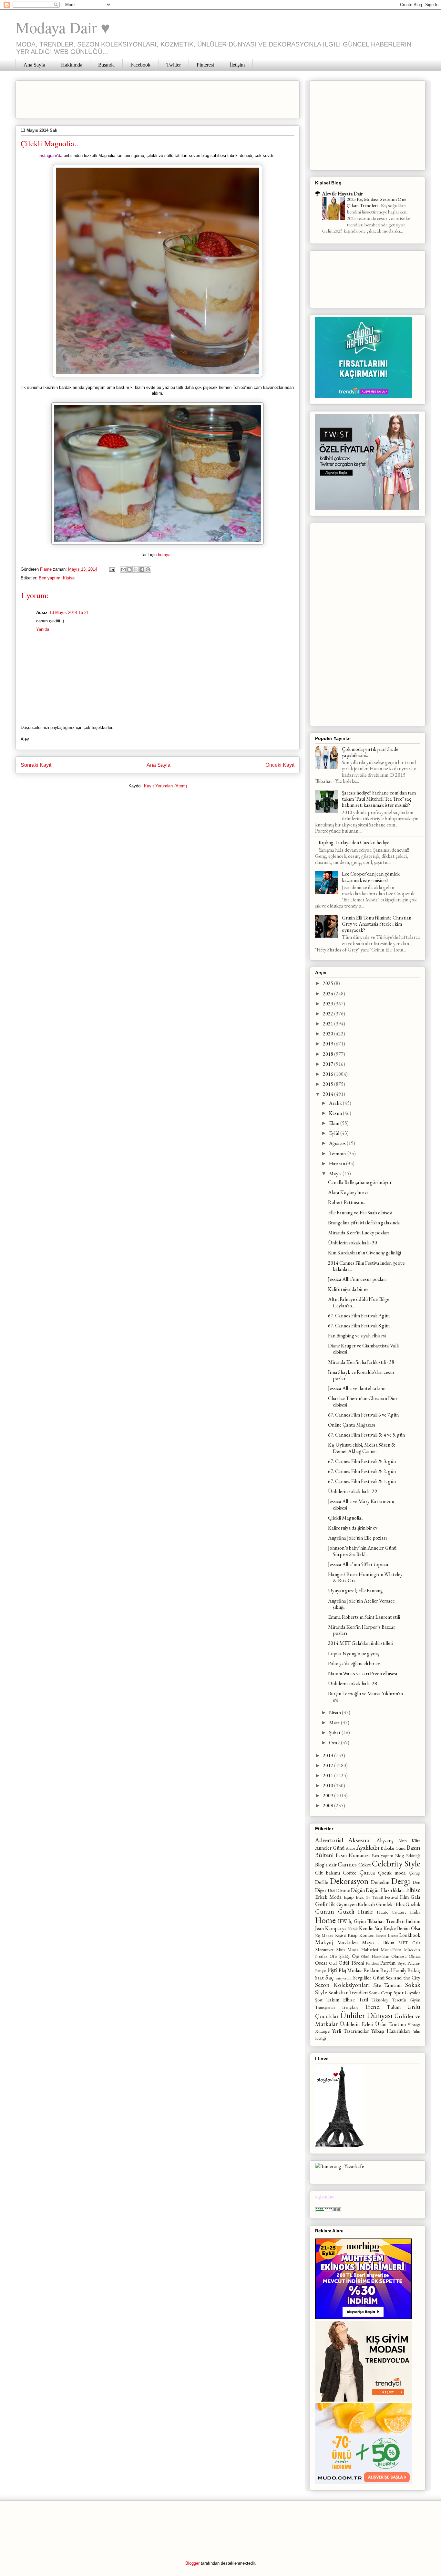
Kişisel (69, 578)
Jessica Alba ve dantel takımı (357, 1388)
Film (404, 1897)
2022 (328, 1014)
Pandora (372, 1963)
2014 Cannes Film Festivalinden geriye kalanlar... (366, 1266)
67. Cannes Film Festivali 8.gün (359, 1326)
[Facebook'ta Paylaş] (142, 569)
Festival (391, 1897)
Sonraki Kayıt (36, 765)
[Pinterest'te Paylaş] (148, 569)
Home (325, 1920)
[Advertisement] (138, 98)
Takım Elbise (341, 2000)
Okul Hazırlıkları (375, 1956)
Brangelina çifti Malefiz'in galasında (364, 1223)
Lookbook (410, 1935)
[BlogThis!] (129, 569)
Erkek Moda (328, 1897)
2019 (328, 1044)
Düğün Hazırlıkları (385, 1890)
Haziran (338, 1163)
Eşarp (349, 1897)
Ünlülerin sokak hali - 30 (353, 1243)
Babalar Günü (393, 1848)
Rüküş (414, 1970)
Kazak (353, 1929)
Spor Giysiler (407, 1993)
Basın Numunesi (353, 1855)
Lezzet (393, 1935)
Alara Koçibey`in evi (348, 1192)
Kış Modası (324, 1935)
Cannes (347, 1864)
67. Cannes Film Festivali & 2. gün (362, 1471)
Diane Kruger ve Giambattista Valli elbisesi (363, 1349)
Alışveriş (385, 1840)
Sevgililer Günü (369, 1978)
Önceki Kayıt (280, 765)
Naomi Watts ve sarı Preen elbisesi (363, 1673)
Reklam (371, 1970)
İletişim (237, 65)
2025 (328, 983)
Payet (402, 1963)
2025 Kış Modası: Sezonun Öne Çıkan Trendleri (376, 203)
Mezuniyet (324, 1949)
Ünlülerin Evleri (357, 2024)
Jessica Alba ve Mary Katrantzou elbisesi (361, 1504)
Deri (416, 1882)
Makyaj (324, 1942)
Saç (329, 1977)
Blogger (192, 2563)
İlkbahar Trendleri (386, 1921)
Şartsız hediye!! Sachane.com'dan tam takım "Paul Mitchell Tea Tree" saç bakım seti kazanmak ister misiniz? (379, 799)
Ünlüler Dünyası (366, 2015)
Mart (335, 1723)
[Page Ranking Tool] (328, 2210)
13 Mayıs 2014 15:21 (69, 613)
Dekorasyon (349, 1881)
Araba (350, 1848)
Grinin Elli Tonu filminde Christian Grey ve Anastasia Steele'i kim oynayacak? (377, 924)
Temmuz (338, 1153)
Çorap (415, 1873)
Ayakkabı (368, 1848)
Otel (333, 1963)
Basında (106, 65)
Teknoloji (380, 2000)
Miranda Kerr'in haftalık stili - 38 (361, 1362)
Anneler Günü (330, 1848)
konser (381, 1935)
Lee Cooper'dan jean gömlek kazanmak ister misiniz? (371, 877)
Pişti (332, 1970)
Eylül (335, 1133)
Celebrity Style (396, 1864)
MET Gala (409, 1942)
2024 (328, 994)
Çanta (367, 1872)
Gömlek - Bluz (390, 1904)
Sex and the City (403, 1978)
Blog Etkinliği (408, 1855)
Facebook (140, 65)
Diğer (321, 1890)
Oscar (321, 1963)
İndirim (413, 1921)
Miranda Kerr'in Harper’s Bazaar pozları (362, 1630)
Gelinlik (325, 1904)
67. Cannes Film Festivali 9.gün (359, 1316)
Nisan (335, 1713)
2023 (328, 1004)
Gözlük (413, 1904)
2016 (328, 1074)
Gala (415, 1897)
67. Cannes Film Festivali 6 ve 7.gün (363, 1415)
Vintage (414, 2025)
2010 (328, 1786)
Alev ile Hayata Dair (342, 194)
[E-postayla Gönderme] (112, 569)
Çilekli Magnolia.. (346, 1518)
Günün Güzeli (335, 1911)
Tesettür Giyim (406, 2000)
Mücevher (412, 1950)
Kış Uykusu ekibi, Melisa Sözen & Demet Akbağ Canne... (362, 1448)
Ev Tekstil (374, 1897)
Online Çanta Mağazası (352, 1425)
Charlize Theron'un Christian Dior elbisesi (363, 1401)
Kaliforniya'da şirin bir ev (353, 1528)
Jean (319, 1928)
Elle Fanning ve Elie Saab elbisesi (360, 1213)
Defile (322, 1882)
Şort (319, 2000)
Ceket (365, 1865)
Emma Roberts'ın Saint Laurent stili (364, 1617)
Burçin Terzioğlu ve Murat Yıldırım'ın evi (365, 1697)
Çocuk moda (392, 1873)
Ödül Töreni (351, 1963)
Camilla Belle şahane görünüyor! (360, 1182)
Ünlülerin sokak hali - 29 (353, 1491)
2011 (328, 1776)
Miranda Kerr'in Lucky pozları (359, 1233)
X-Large (322, 2031)
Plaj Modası (351, 1970)
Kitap (353, 1935)
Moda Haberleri (363, 1949)
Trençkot (350, 2007)
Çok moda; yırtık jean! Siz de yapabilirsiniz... (370, 752)
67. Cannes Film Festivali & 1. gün (362, 1481)
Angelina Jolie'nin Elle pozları (357, 1538)
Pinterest (205, 65)
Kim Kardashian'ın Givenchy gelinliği (364, 1253)
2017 (328, 1064)
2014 (328, 1094)
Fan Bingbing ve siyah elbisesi (357, 1336)
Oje (355, 1956)
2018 (328, 1054)
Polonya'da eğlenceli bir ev (354, 1663)
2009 (328, 1796)
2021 (328, 1024)
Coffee (350, 1873)
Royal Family (393, 1970)
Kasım (336, 1113)
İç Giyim (357, 1921)
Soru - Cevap (381, 1993)
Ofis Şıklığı (340, 1956)
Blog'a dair (326, 1865)
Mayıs (336, 1174)
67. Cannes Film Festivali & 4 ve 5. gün (366, 1435)
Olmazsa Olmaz (406, 1956)
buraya (164, 555)
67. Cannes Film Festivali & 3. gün (362, 1461)
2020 (328, 1034)
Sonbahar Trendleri (348, 1993)
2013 (328, 1755)
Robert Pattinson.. (347, 1202)
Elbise (413, 1890)
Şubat (335, 1733)
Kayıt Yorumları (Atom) (165, 786)
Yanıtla (43, 629)
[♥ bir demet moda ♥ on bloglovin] (339, 2145)
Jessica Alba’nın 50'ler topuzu (358, 1564)
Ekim (335, 1123)
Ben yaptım (50, 578)
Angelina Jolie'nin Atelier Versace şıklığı (361, 1604)
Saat (319, 1978)
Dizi (331, 1890)
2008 (328, 1806)
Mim (340, 1949)
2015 (328, 1084)
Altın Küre (409, 1840)
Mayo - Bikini (378, 1942)
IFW (343, 1921)
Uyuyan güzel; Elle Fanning (355, 1590)
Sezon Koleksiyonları (342, 1985)
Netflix (321, 1956)
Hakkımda (72, 65)
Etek (360, 1897)
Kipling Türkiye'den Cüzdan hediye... (355, 842)
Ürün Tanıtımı (390, 2024)
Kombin (367, 1935)
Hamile (365, 1912)
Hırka (415, 1912)
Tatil (363, 2000)
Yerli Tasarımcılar (351, 2031)
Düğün (358, 1890)
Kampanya (336, 1928)
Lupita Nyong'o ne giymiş (354, 1653)
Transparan (325, 2007)
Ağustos (338, 1143)
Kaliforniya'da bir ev (348, 1289)
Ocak (335, 1743)
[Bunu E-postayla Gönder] (123, 569)
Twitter (174, 65)
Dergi (401, 1881)
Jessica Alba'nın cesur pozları (357, 1279)
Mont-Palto (391, 1949)
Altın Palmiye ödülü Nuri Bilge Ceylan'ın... (359, 1302)
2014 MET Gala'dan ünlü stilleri (361, 1643)
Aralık (336, 1103)
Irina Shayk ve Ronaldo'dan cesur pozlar (361, 1375)
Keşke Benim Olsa (402, 1928)
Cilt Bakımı (328, 1873)
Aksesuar (360, 1840)
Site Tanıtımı (388, 1985)
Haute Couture (392, 1912)
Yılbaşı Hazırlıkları (391, 2031)
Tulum (394, 2007)
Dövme (343, 1890)
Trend (372, 2007)
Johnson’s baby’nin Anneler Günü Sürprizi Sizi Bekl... (362, 1551)
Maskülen (348, 1942)
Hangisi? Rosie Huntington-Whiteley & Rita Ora (365, 1577)
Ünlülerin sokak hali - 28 (353, 1683)
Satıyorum (344, 1978)
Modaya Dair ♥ (63, 27)
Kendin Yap (371, 1928)
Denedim (380, 1882)
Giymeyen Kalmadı (356, 1904)
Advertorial (329, 1840)
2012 (328, 1766)
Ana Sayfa (34, 65)
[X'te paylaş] (136, 569)
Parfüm (388, 1963)
